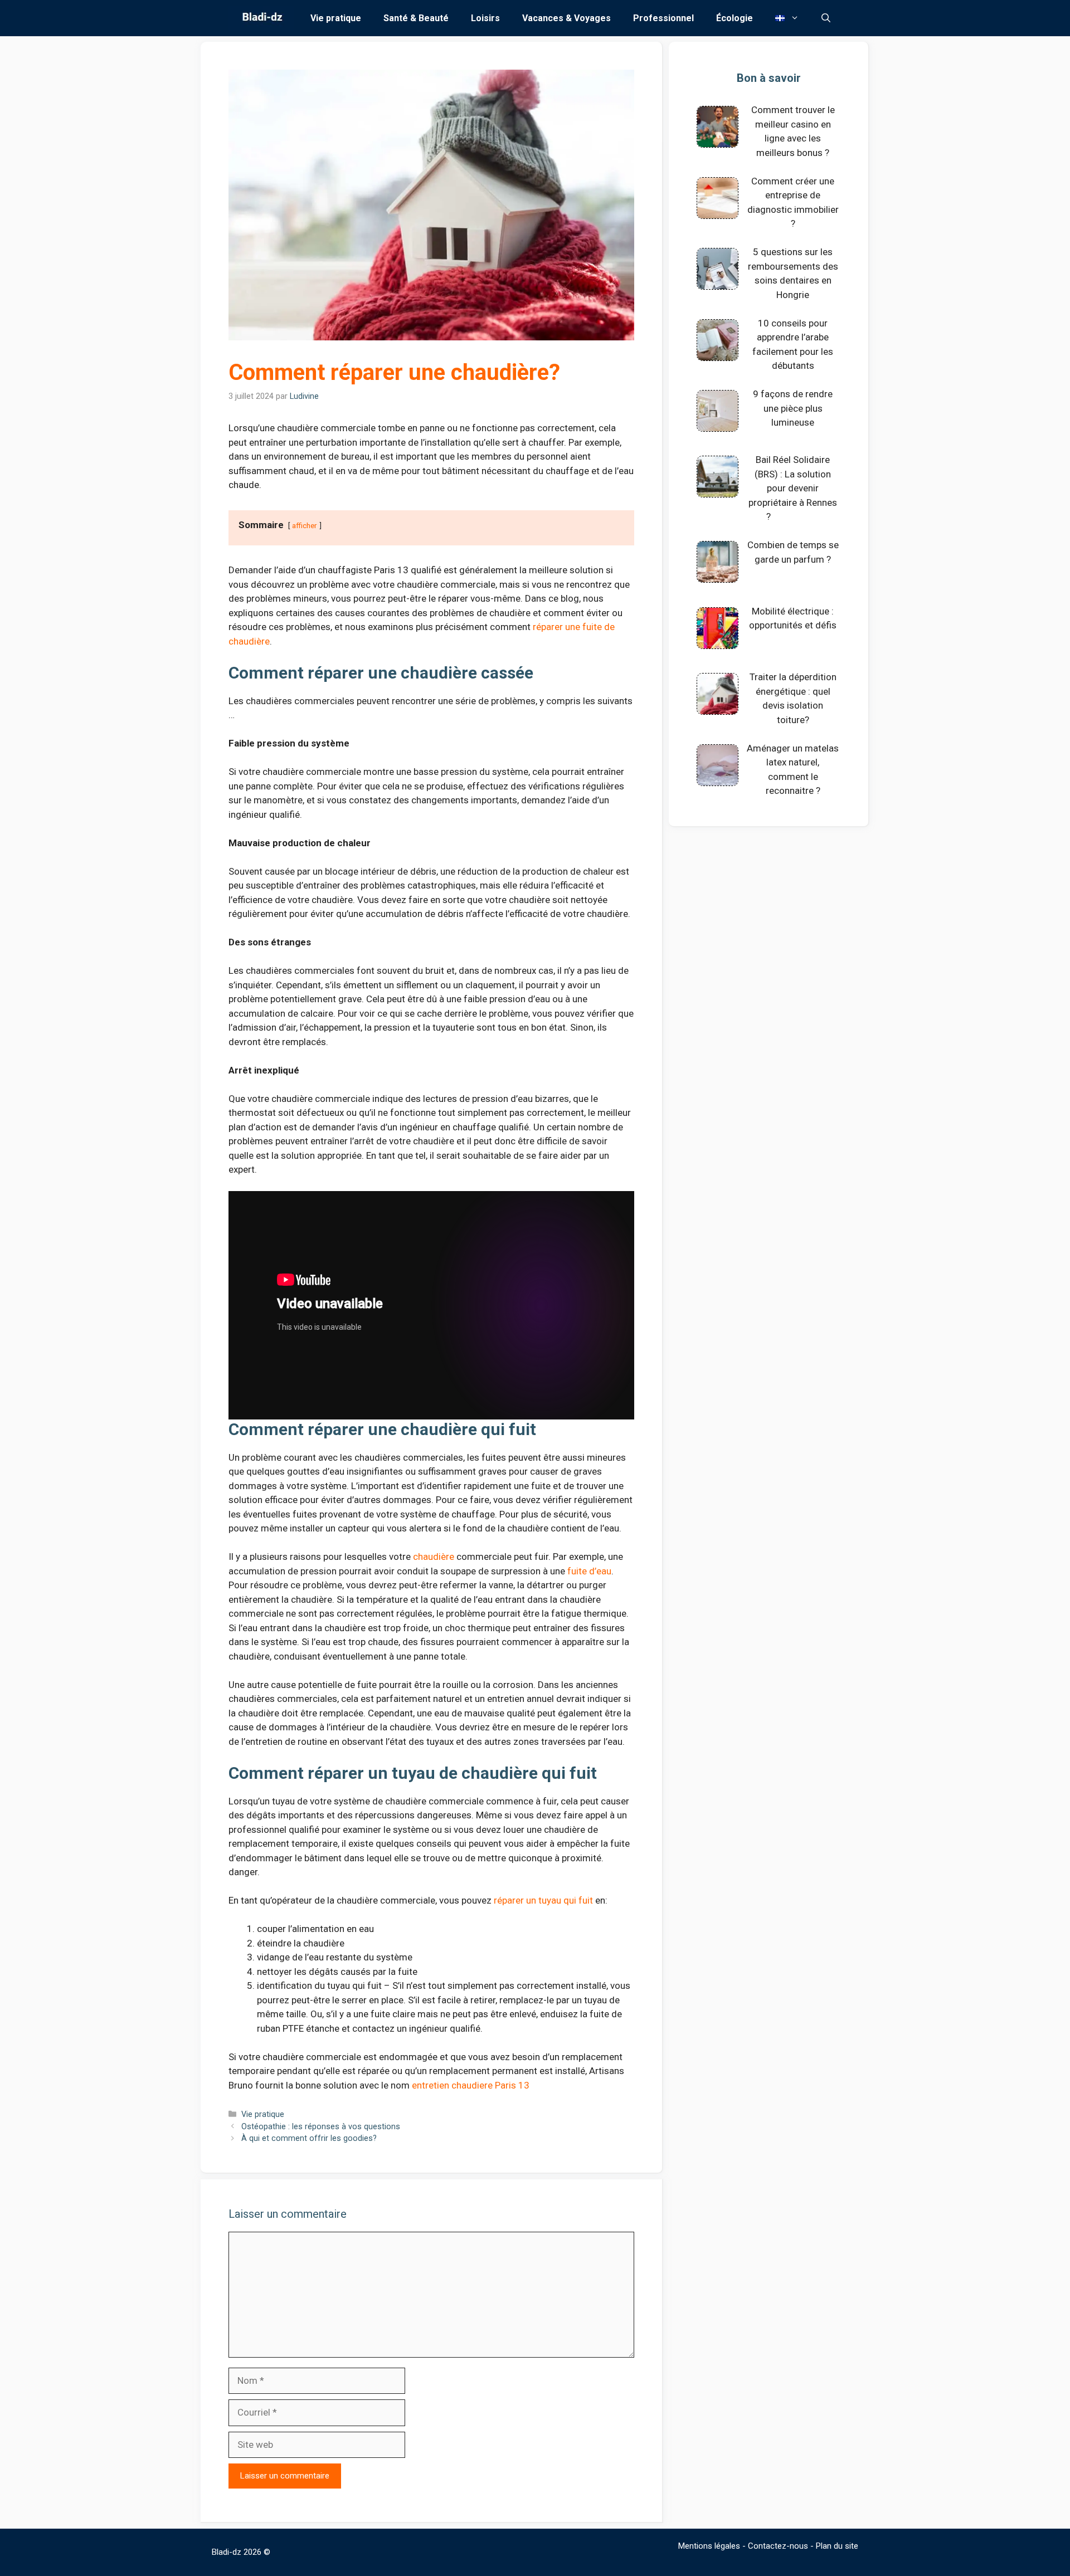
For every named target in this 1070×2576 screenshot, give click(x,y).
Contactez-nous (778, 2546)
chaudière (434, 1557)
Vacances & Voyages (566, 18)
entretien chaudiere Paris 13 (471, 2085)
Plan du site (837, 2546)
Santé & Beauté (416, 18)
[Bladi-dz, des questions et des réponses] (261, 18)
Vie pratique (336, 18)
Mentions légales (709, 2546)
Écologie (735, 18)
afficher (305, 525)
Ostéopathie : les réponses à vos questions (321, 2127)
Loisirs (485, 18)
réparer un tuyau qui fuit (543, 1900)
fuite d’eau (589, 1571)
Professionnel (663, 18)
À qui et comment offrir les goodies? (309, 2138)
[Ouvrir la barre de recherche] (826, 18)
